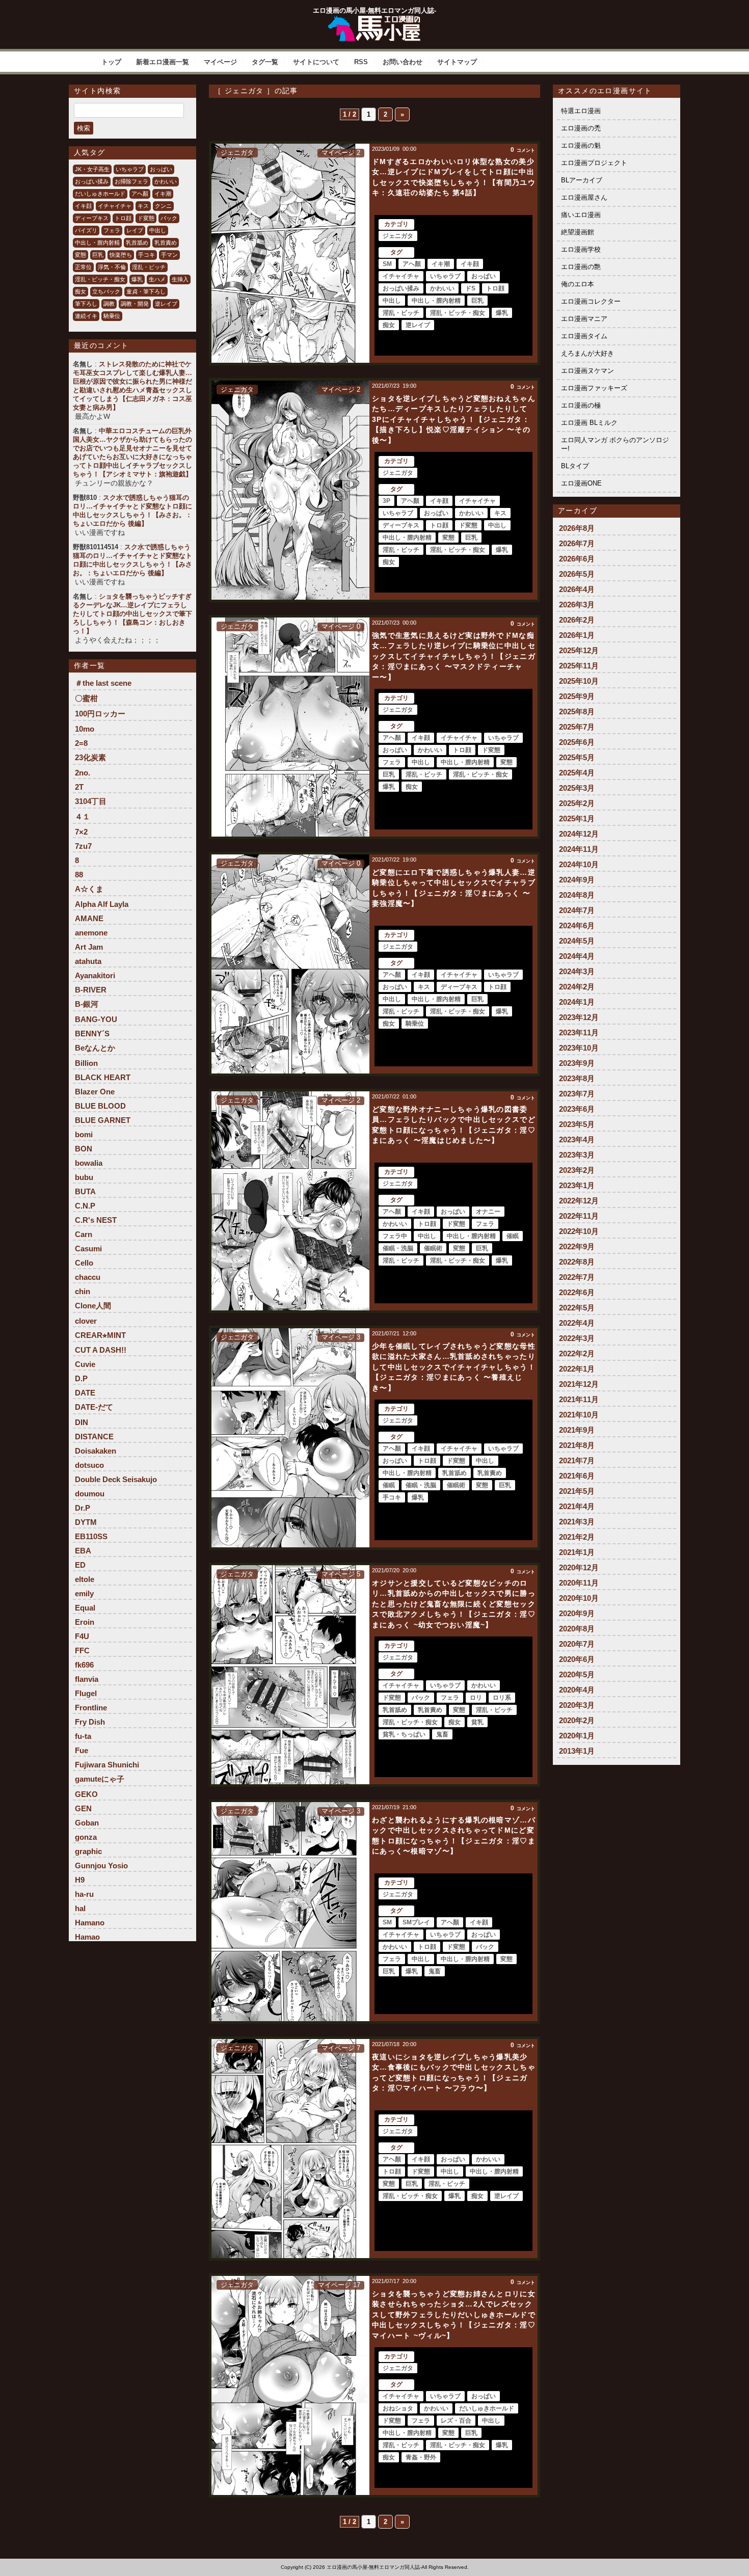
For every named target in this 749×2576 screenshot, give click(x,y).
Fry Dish (90, 1722)
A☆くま (89, 889)
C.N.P (85, 1206)
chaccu (88, 1277)
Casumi (88, 1249)
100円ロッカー (100, 714)
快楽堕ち (121, 255)
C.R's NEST (96, 1220)
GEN (83, 1808)
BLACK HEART (103, 1077)
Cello (84, 1263)
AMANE (89, 918)
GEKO (86, 1794)
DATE (85, 1393)
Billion (86, 1063)
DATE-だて (94, 1407)
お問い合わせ (403, 62)
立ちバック (106, 291)
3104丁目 (91, 801)
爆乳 (137, 279)
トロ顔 (123, 218)
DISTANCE (94, 1437)
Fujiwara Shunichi (107, 1765)
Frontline (91, 1708)
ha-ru (84, 1894)
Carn (84, 1234)
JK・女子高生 (92, 169)
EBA (83, 1551)
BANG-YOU (96, 1019)
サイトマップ (457, 62)
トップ (111, 62)
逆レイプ (166, 304)
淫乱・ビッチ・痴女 (100, 279)
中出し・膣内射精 (97, 243)
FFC (82, 1651)
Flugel (86, 1693)
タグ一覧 (265, 62)
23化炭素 (90, 757)
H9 (80, 1880)
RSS (361, 62)
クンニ (163, 206)
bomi (84, 1134)
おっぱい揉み (92, 181)
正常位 (83, 267)
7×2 (81, 832)
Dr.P (83, 1508)
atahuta (88, 961)
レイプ (135, 230)
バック (169, 218)
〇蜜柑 (86, 698)
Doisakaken (96, 1451)
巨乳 (98, 255)
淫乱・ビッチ (149, 267)
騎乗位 (112, 316)
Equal (85, 1608)
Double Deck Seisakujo (116, 1479)
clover (86, 1321)
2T (79, 787)
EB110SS (91, 1536)
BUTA (85, 1191)
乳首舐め (137, 243)
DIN (82, 1422)
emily (84, 1593)
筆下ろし (86, 304)
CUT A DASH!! (101, 1350)
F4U (82, 1636)
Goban (87, 1823)
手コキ (146, 255)
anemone (91, 933)
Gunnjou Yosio (101, 1866)
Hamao (87, 1937)
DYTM (86, 1522)
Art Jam (89, 947)
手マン (169, 255)
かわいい (166, 181)
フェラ (112, 230)
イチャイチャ (115, 206)
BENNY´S (92, 1034)
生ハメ (157, 279)
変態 (81, 255)
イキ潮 (163, 194)
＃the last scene (103, 683)
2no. (83, 773)
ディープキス (92, 218)
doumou (90, 1494)
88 (79, 875)
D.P (81, 1378)
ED (80, 1565)
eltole (85, 1579)
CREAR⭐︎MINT (100, 1335)
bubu (84, 1177)
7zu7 (83, 846)
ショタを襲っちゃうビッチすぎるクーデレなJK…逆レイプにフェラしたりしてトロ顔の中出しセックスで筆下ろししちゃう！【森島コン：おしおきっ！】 (132, 614)
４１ (83, 816)
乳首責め (166, 243)
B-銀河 (87, 1004)
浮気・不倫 (112, 267)
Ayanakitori (95, 975)
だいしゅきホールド (100, 194)
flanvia (87, 1679)
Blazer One (95, 1092)
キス (143, 206)
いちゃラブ (130, 169)
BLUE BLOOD (100, 1106)
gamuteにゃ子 (100, 1779)
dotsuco (89, 1465)
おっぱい (161, 169)
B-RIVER (91, 990)
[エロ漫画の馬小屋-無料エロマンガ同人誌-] (374, 19)
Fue (82, 1750)
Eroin (85, 1622)
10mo (85, 729)
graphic (88, 1851)
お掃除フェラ (131, 181)
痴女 (81, 291)
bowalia (89, 1163)
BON (84, 1149)
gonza (86, 1837)
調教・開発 (135, 304)
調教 (109, 304)
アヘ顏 (140, 194)
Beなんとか (95, 1048)
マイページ (220, 62)
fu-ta (83, 1736)
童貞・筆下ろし (146, 291)
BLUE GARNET (103, 1120)
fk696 (84, 1665)
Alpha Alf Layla (102, 904)
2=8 (81, 743)
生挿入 (180, 279)
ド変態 (146, 218)
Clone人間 (93, 1306)
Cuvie (85, 1364)
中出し (158, 230)
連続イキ (86, 316)
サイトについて (316, 62)
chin (83, 1291)
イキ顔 (83, 206)
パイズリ (86, 230)
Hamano (90, 1923)
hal (80, 1908)
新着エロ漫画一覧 (163, 62)
